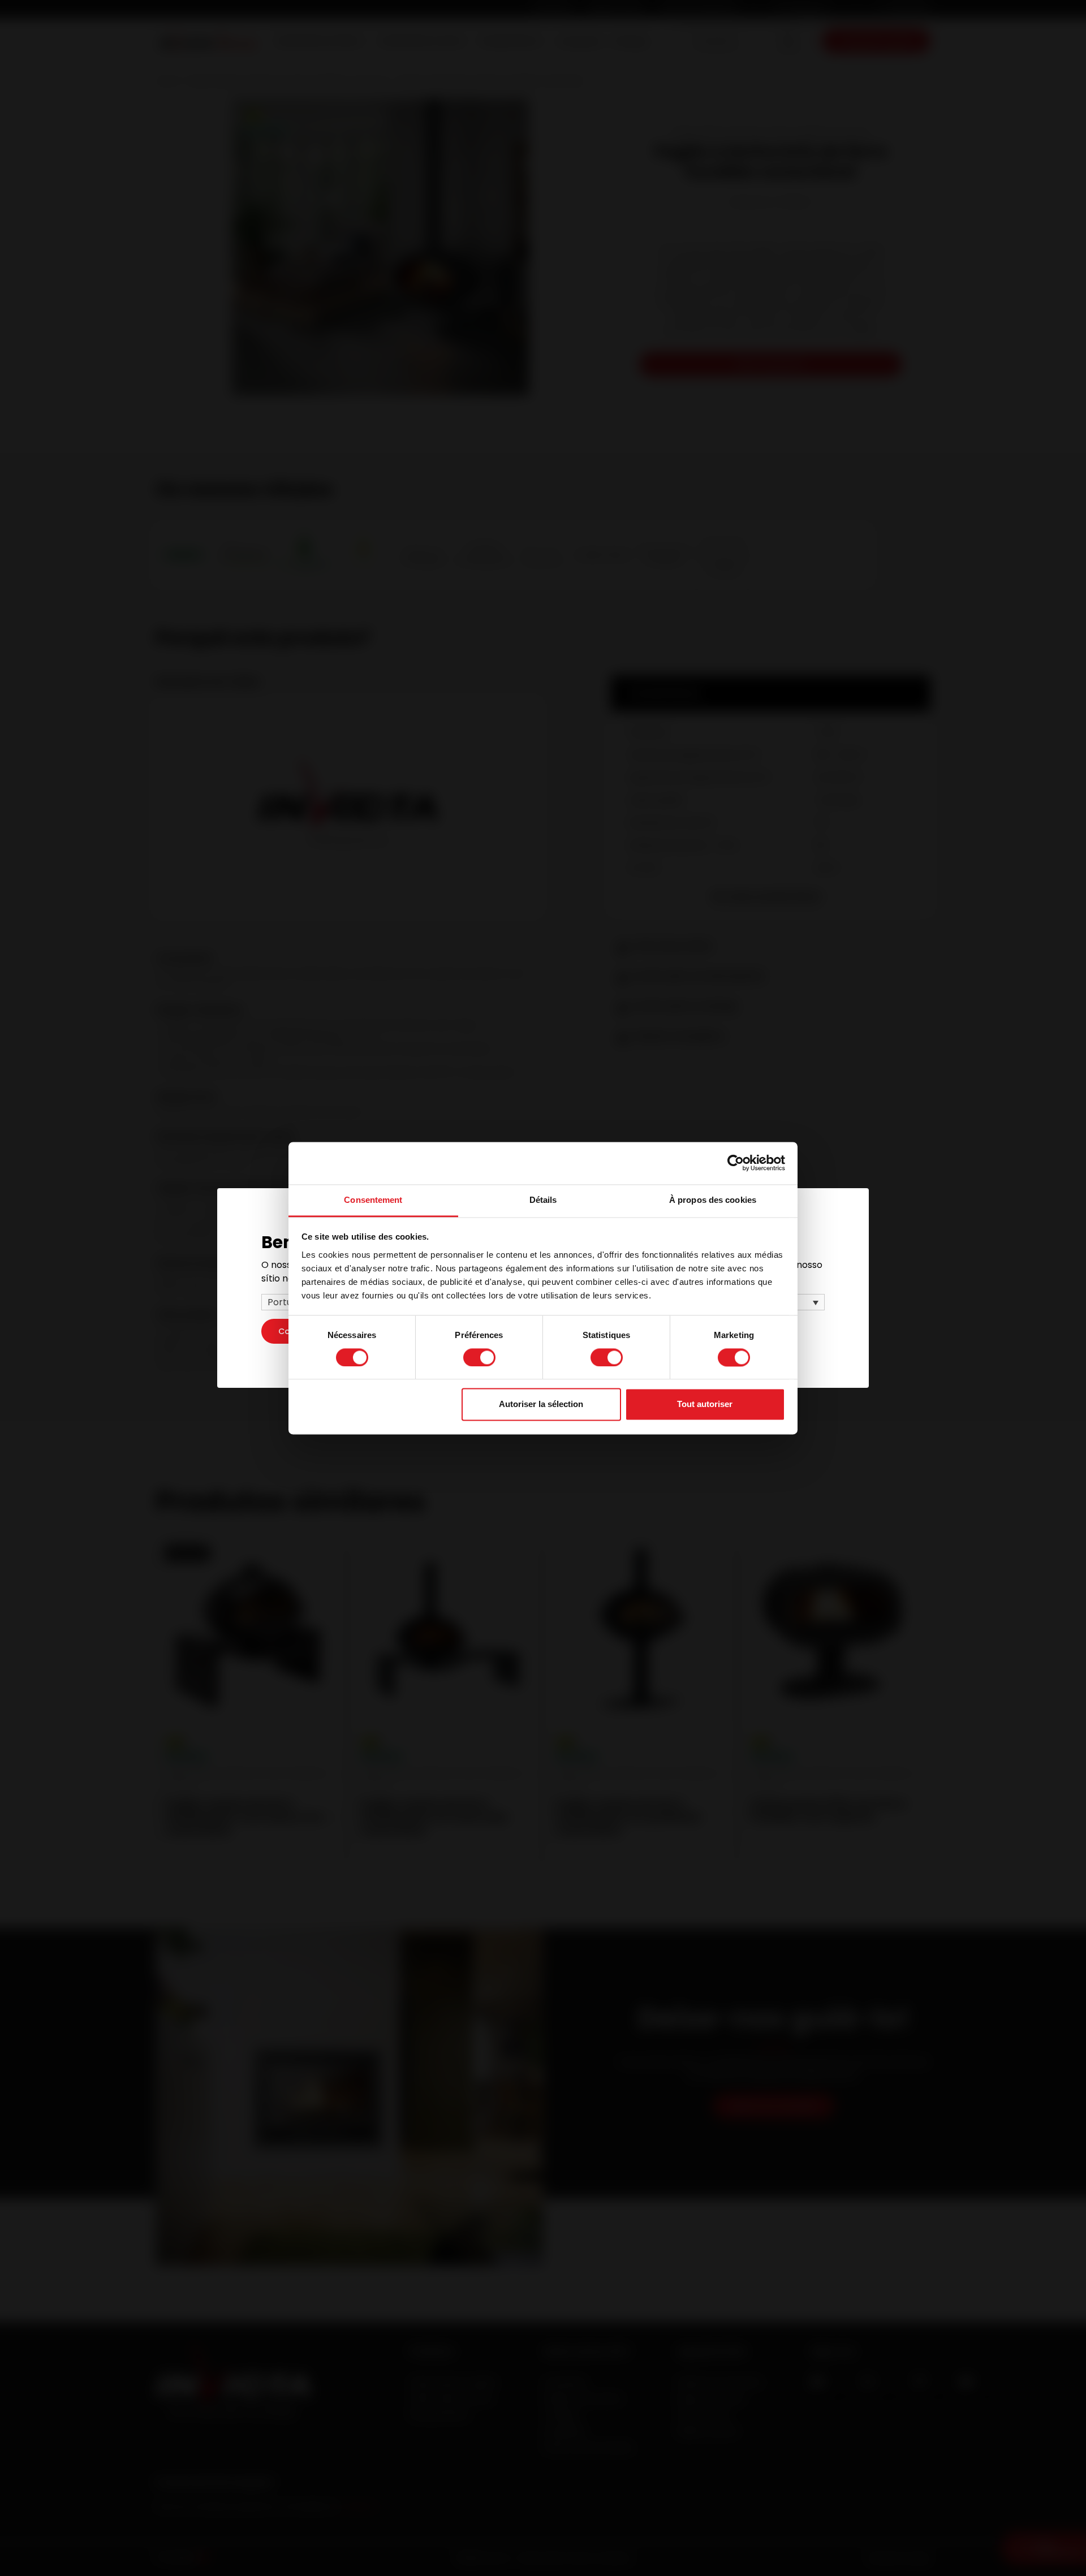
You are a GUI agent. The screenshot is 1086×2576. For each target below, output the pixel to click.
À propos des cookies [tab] (713, 1200)
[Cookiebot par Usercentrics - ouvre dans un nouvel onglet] (736, 1163)
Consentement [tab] (373, 1200)
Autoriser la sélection (541, 1404)
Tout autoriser (705, 1404)
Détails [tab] (543, 1200)
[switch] (479, 1357)
